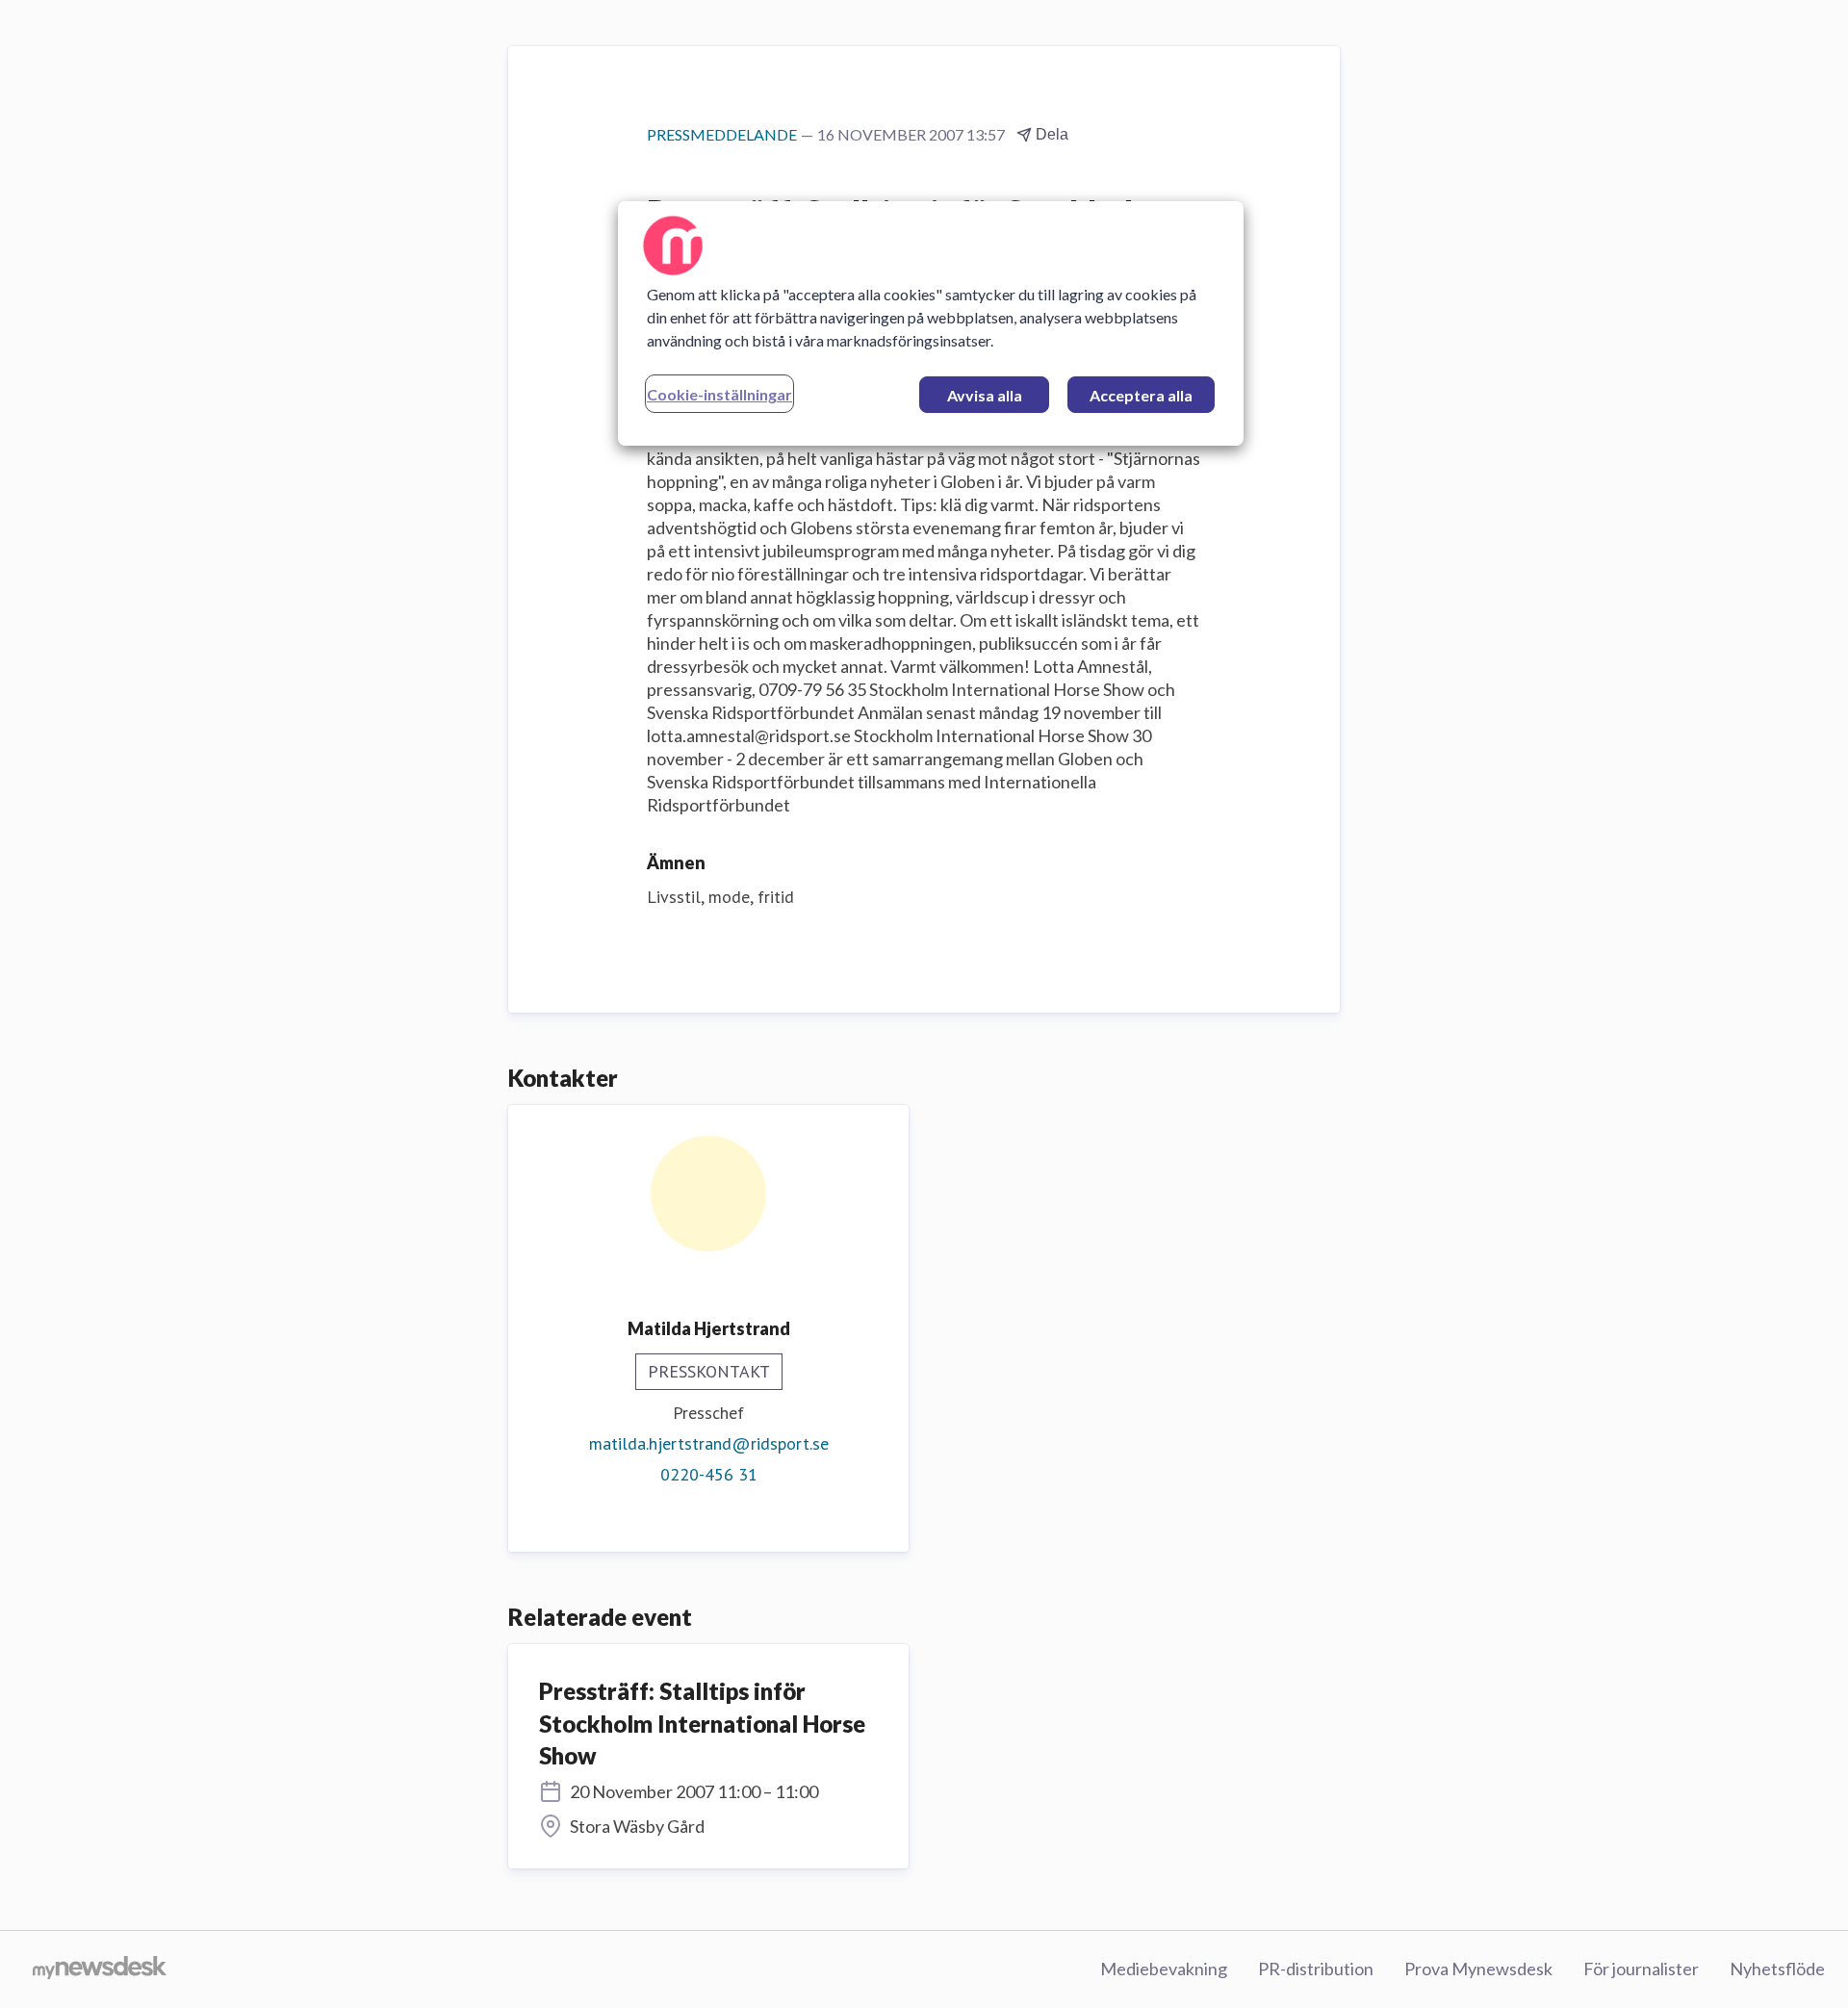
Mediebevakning (1164, 1969)
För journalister (1641, 1969)
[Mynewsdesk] (100, 1969)
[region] (931, 323)
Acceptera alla (1141, 395)
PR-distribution (1316, 1969)
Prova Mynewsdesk (1478, 1969)
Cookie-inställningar (719, 394)
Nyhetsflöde (1777, 1969)
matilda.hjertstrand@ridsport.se (709, 1443)
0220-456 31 (709, 1474)
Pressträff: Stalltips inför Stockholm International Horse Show (702, 1723)
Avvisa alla (985, 395)
